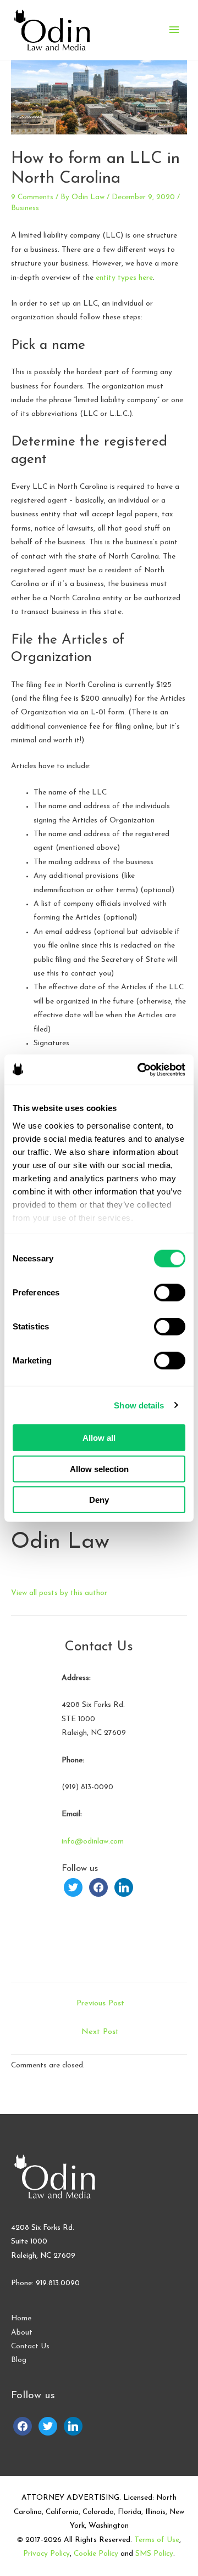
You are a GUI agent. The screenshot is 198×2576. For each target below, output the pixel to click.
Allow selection (99, 1469)
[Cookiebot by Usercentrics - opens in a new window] (140, 1069)
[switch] (170, 1293)
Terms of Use (157, 2540)
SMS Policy (154, 2554)
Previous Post (100, 2003)
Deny (99, 1500)
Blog (19, 2360)
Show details (139, 1405)
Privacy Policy (46, 2554)
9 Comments (32, 197)
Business (25, 208)
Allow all (99, 1438)
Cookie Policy (96, 2554)
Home (21, 2318)
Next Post (100, 2032)
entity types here (124, 278)
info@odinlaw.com (93, 1842)
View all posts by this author (59, 1593)
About (22, 2333)
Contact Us (30, 2346)
